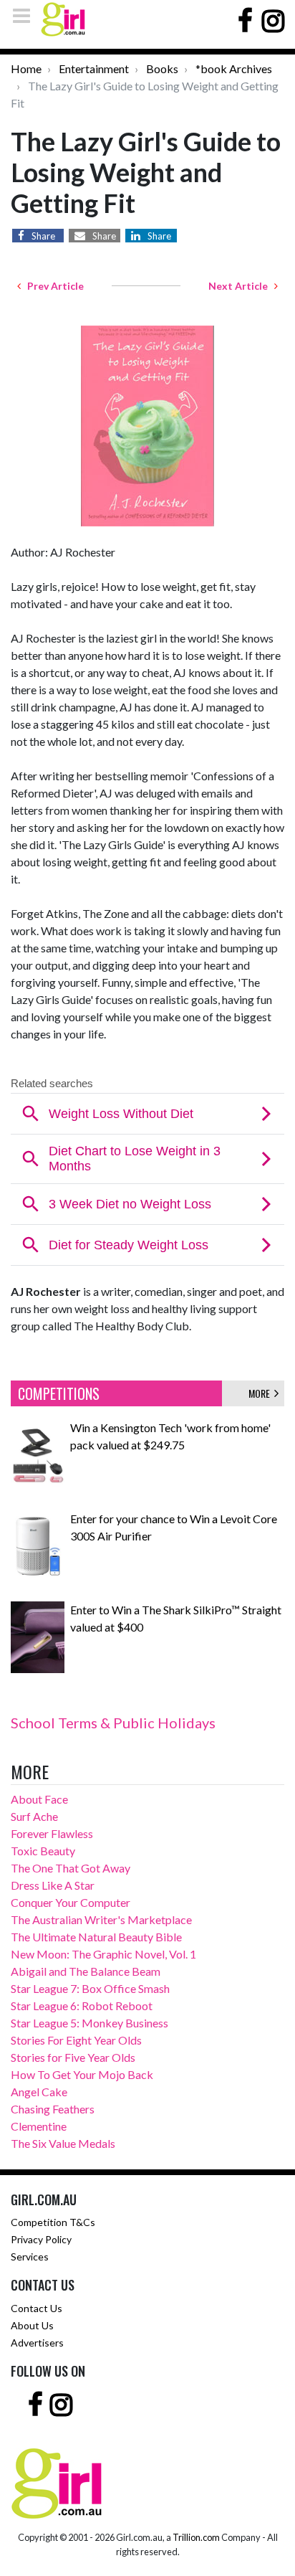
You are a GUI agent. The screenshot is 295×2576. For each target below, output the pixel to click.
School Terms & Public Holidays (113, 1723)
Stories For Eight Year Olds (76, 2040)
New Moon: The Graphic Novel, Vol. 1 (103, 1954)
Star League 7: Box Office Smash (90, 1988)
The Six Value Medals (63, 2143)
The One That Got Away (71, 1868)
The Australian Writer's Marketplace (101, 1919)
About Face (39, 1799)
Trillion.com (196, 2537)
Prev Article (52, 286)
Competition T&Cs (53, 2222)
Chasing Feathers (53, 2109)
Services (30, 2257)
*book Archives (234, 68)
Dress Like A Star (53, 1885)
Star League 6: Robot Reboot (82, 2006)
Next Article (241, 286)
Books (162, 68)
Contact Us (37, 2308)
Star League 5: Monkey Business (90, 2023)
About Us (32, 2325)
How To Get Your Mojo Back (82, 2074)
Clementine (39, 2126)
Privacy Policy (41, 2239)
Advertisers (37, 2343)
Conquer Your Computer (71, 1902)
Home (26, 68)
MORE (261, 1393)
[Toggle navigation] (26, 15)
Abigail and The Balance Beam (86, 1971)
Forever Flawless (52, 1833)
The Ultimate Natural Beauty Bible (96, 1937)
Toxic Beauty (43, 1851)
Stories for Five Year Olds (73, 2057)
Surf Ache (34, 1816)
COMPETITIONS (59, 1393)
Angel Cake (39, 2092)
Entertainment (94, 68)
